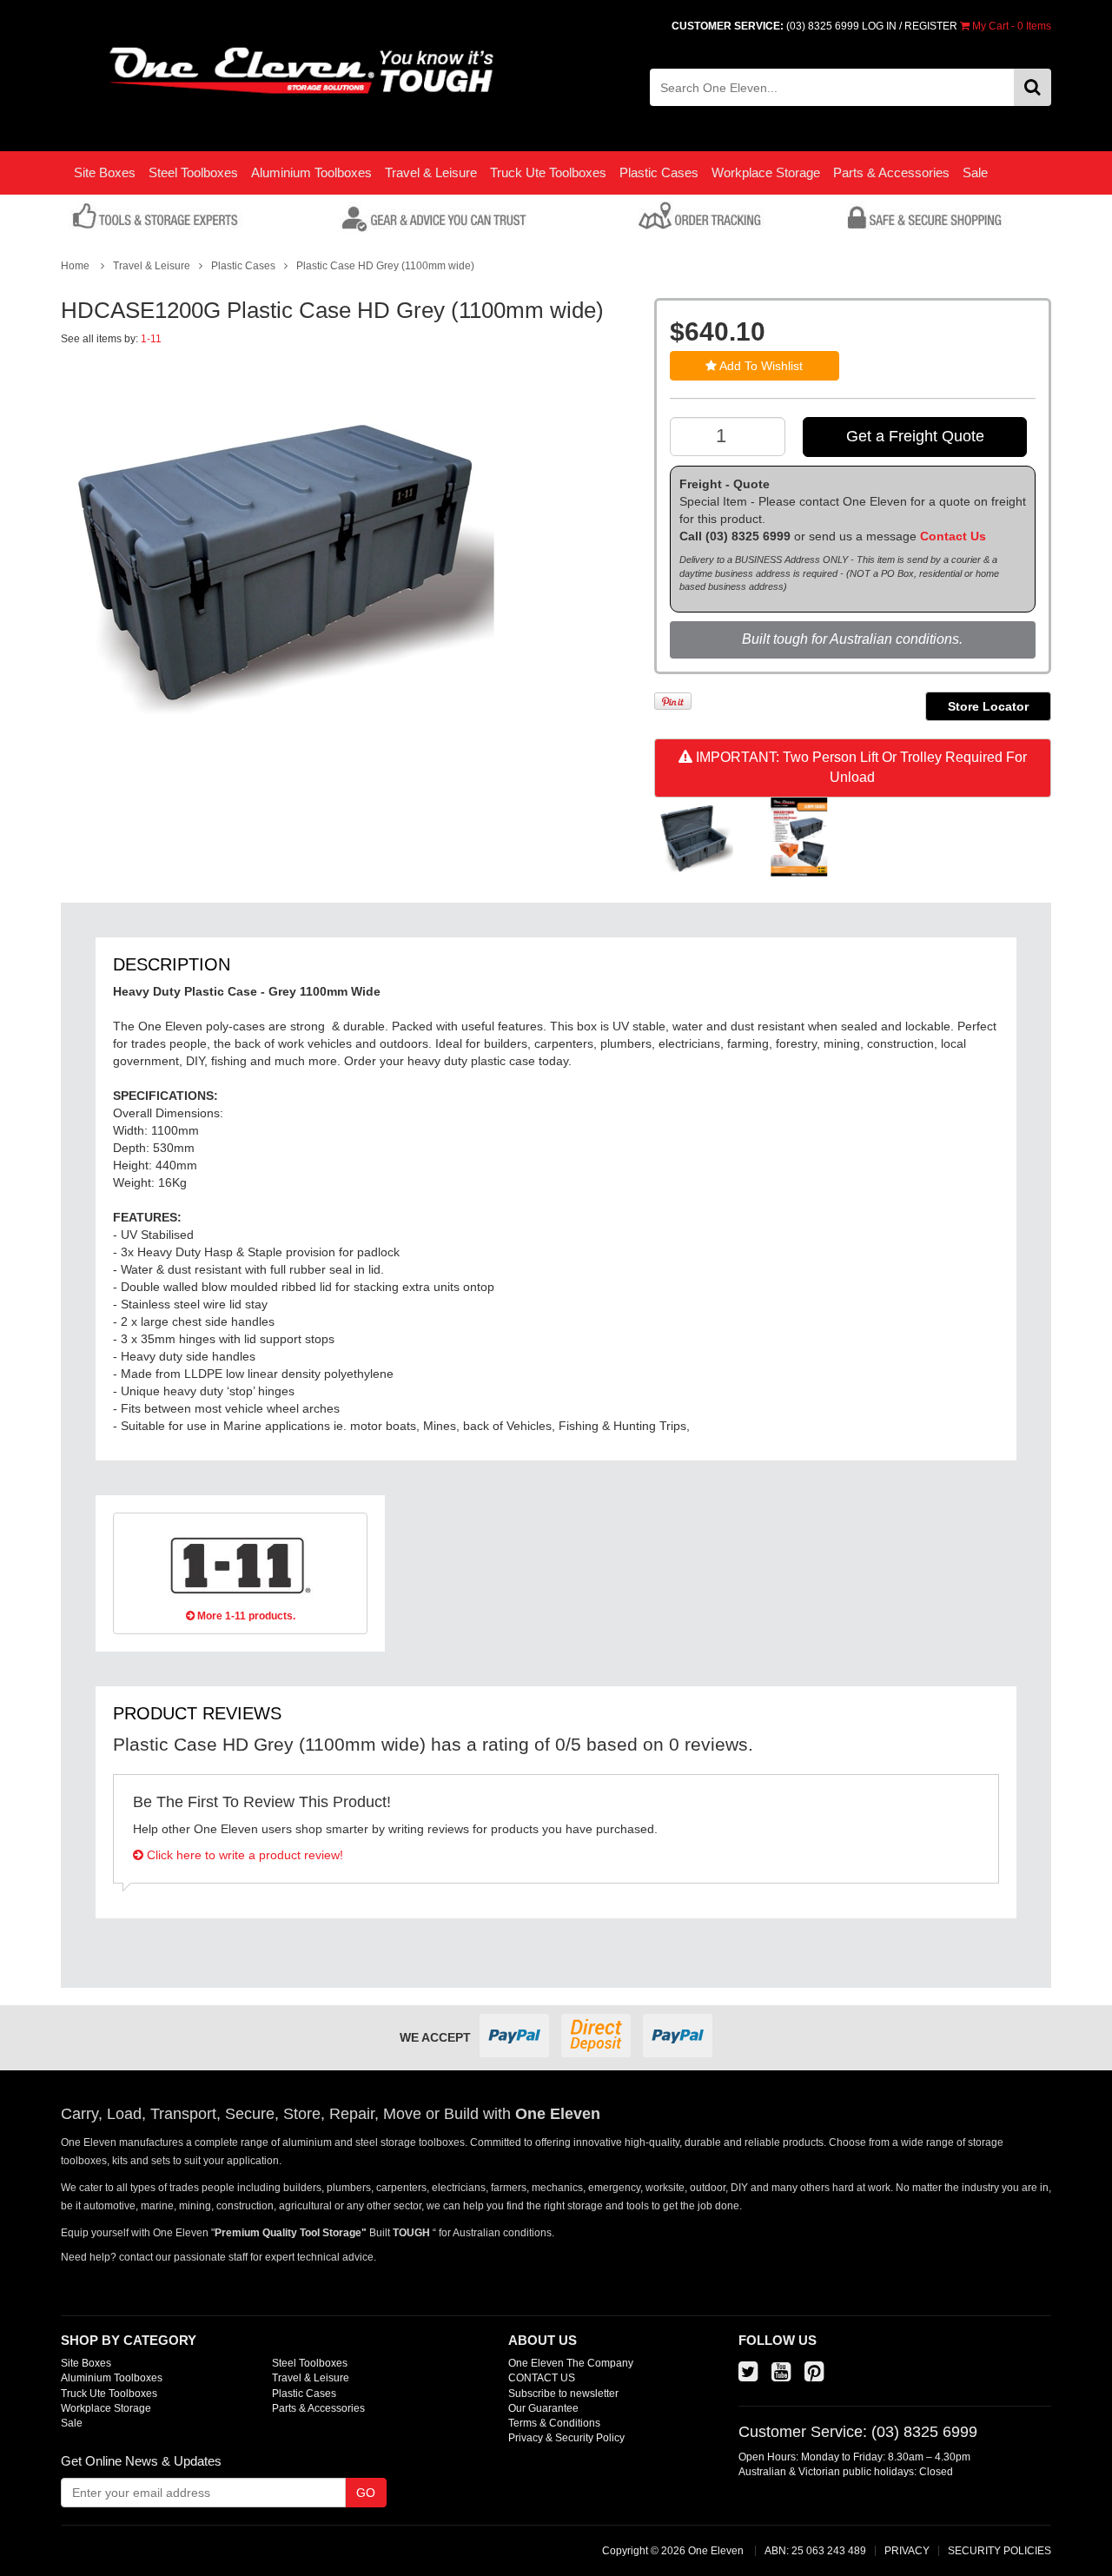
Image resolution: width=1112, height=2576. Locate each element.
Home (75, 266)
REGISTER (931, 26)
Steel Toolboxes (193, 172)
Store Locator (988, 706)
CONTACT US (542, 2378)
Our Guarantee (543, 2408)
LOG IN (879, 26)
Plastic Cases (659, 172)
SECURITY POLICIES (999, 2551)
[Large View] (694, 838)
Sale (975, 172)
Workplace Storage (766, 172)
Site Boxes (105, 172)
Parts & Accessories (891, 172)
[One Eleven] (302, 71)
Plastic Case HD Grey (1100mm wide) (385, 266)
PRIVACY (907, 2551)
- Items (1012, 26)
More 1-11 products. (245, 1616)
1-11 (151, 339)
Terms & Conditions (554, 2423)
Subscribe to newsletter (563, 2394)
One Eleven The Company (571, 2363)
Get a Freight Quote (915, 436)
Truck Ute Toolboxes (548, 172)
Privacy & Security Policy (566, 2438)
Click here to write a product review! (243, 1855)
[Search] (1033, 87)
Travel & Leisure (431, 172)
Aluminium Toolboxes (311, 172)
